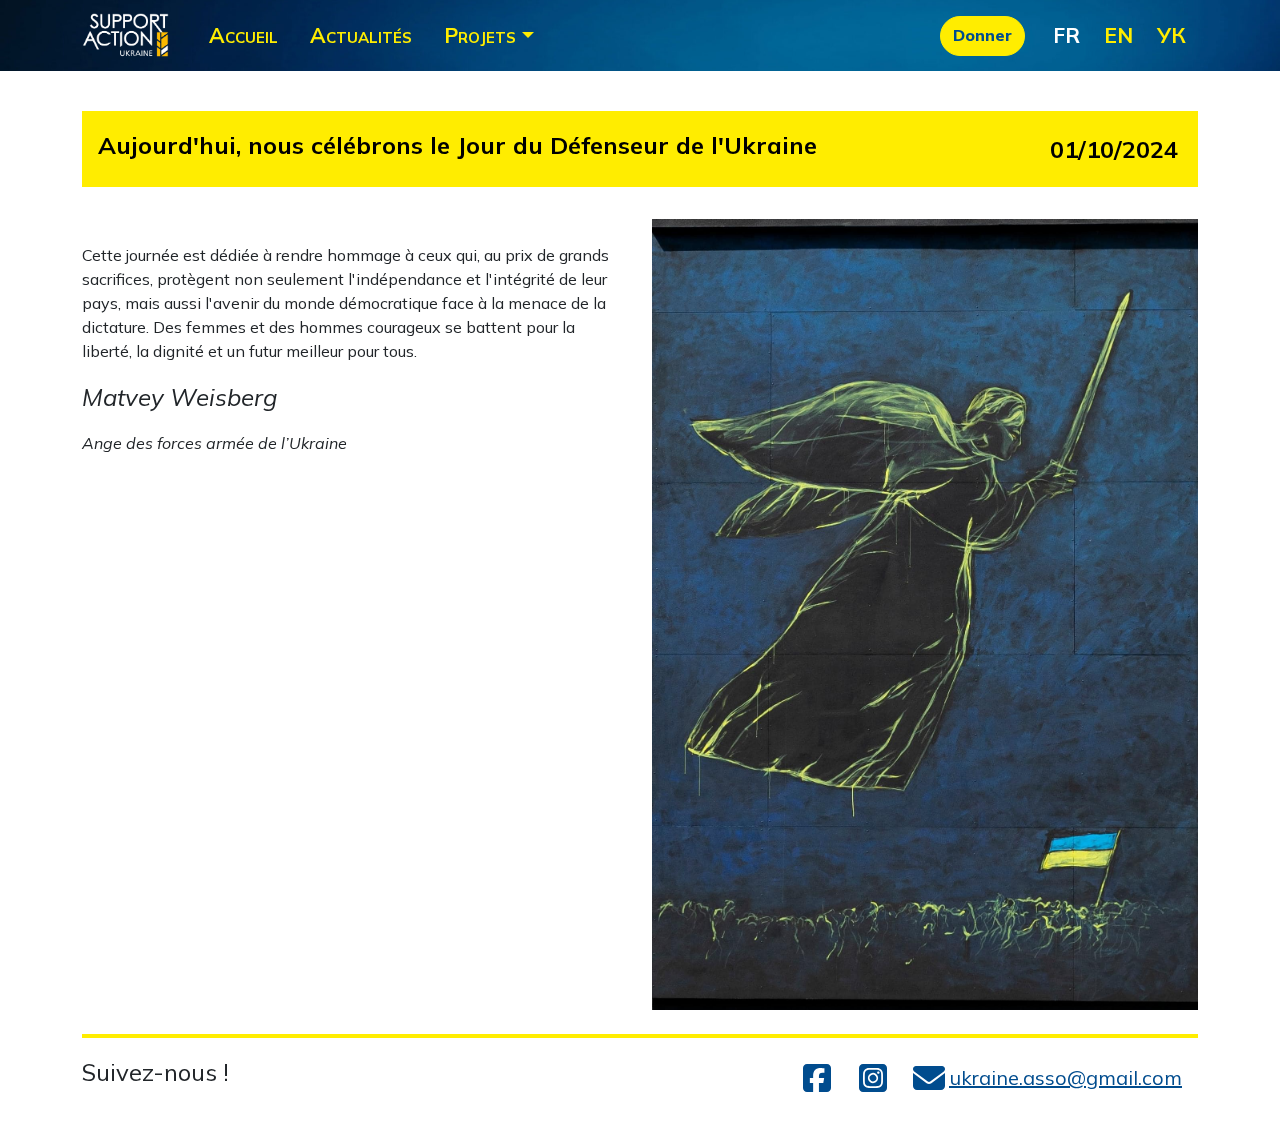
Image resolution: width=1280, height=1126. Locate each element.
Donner (982, 35)
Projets (480, 35)
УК (1171, 35)
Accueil (243, 35)
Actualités (361, 35)
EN (1118, 35)
